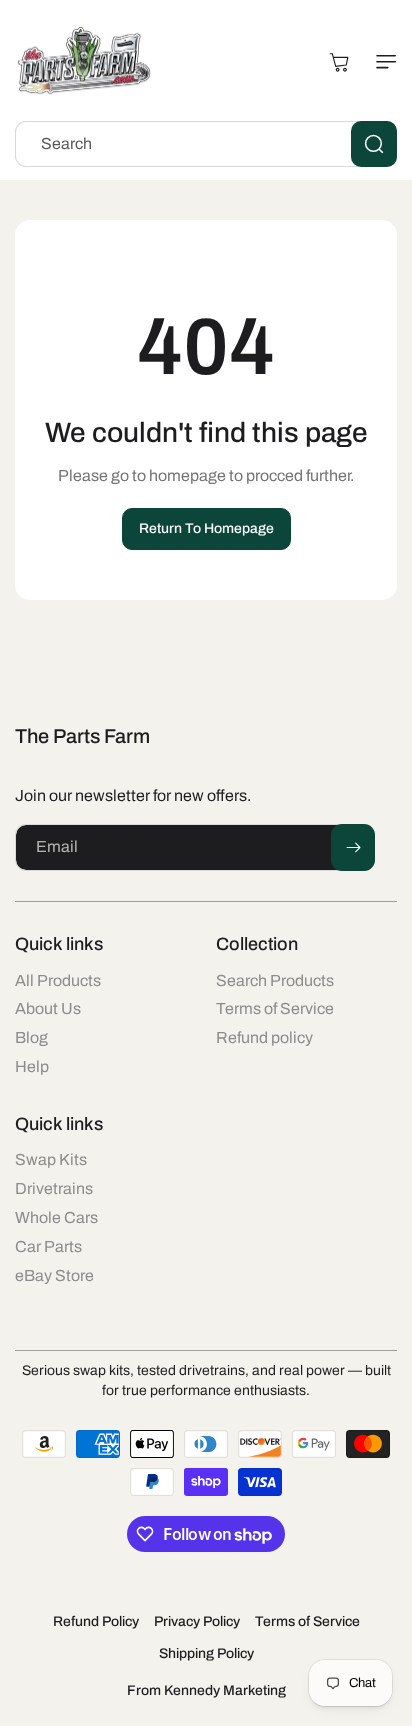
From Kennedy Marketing (206, 1690)
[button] (382, 62)
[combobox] (206, 144)
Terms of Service (307, 1621)
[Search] (374, 144)
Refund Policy (96, 1621)
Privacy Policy (197, 1621)
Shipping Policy (206, 1653)
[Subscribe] (353, 847)
